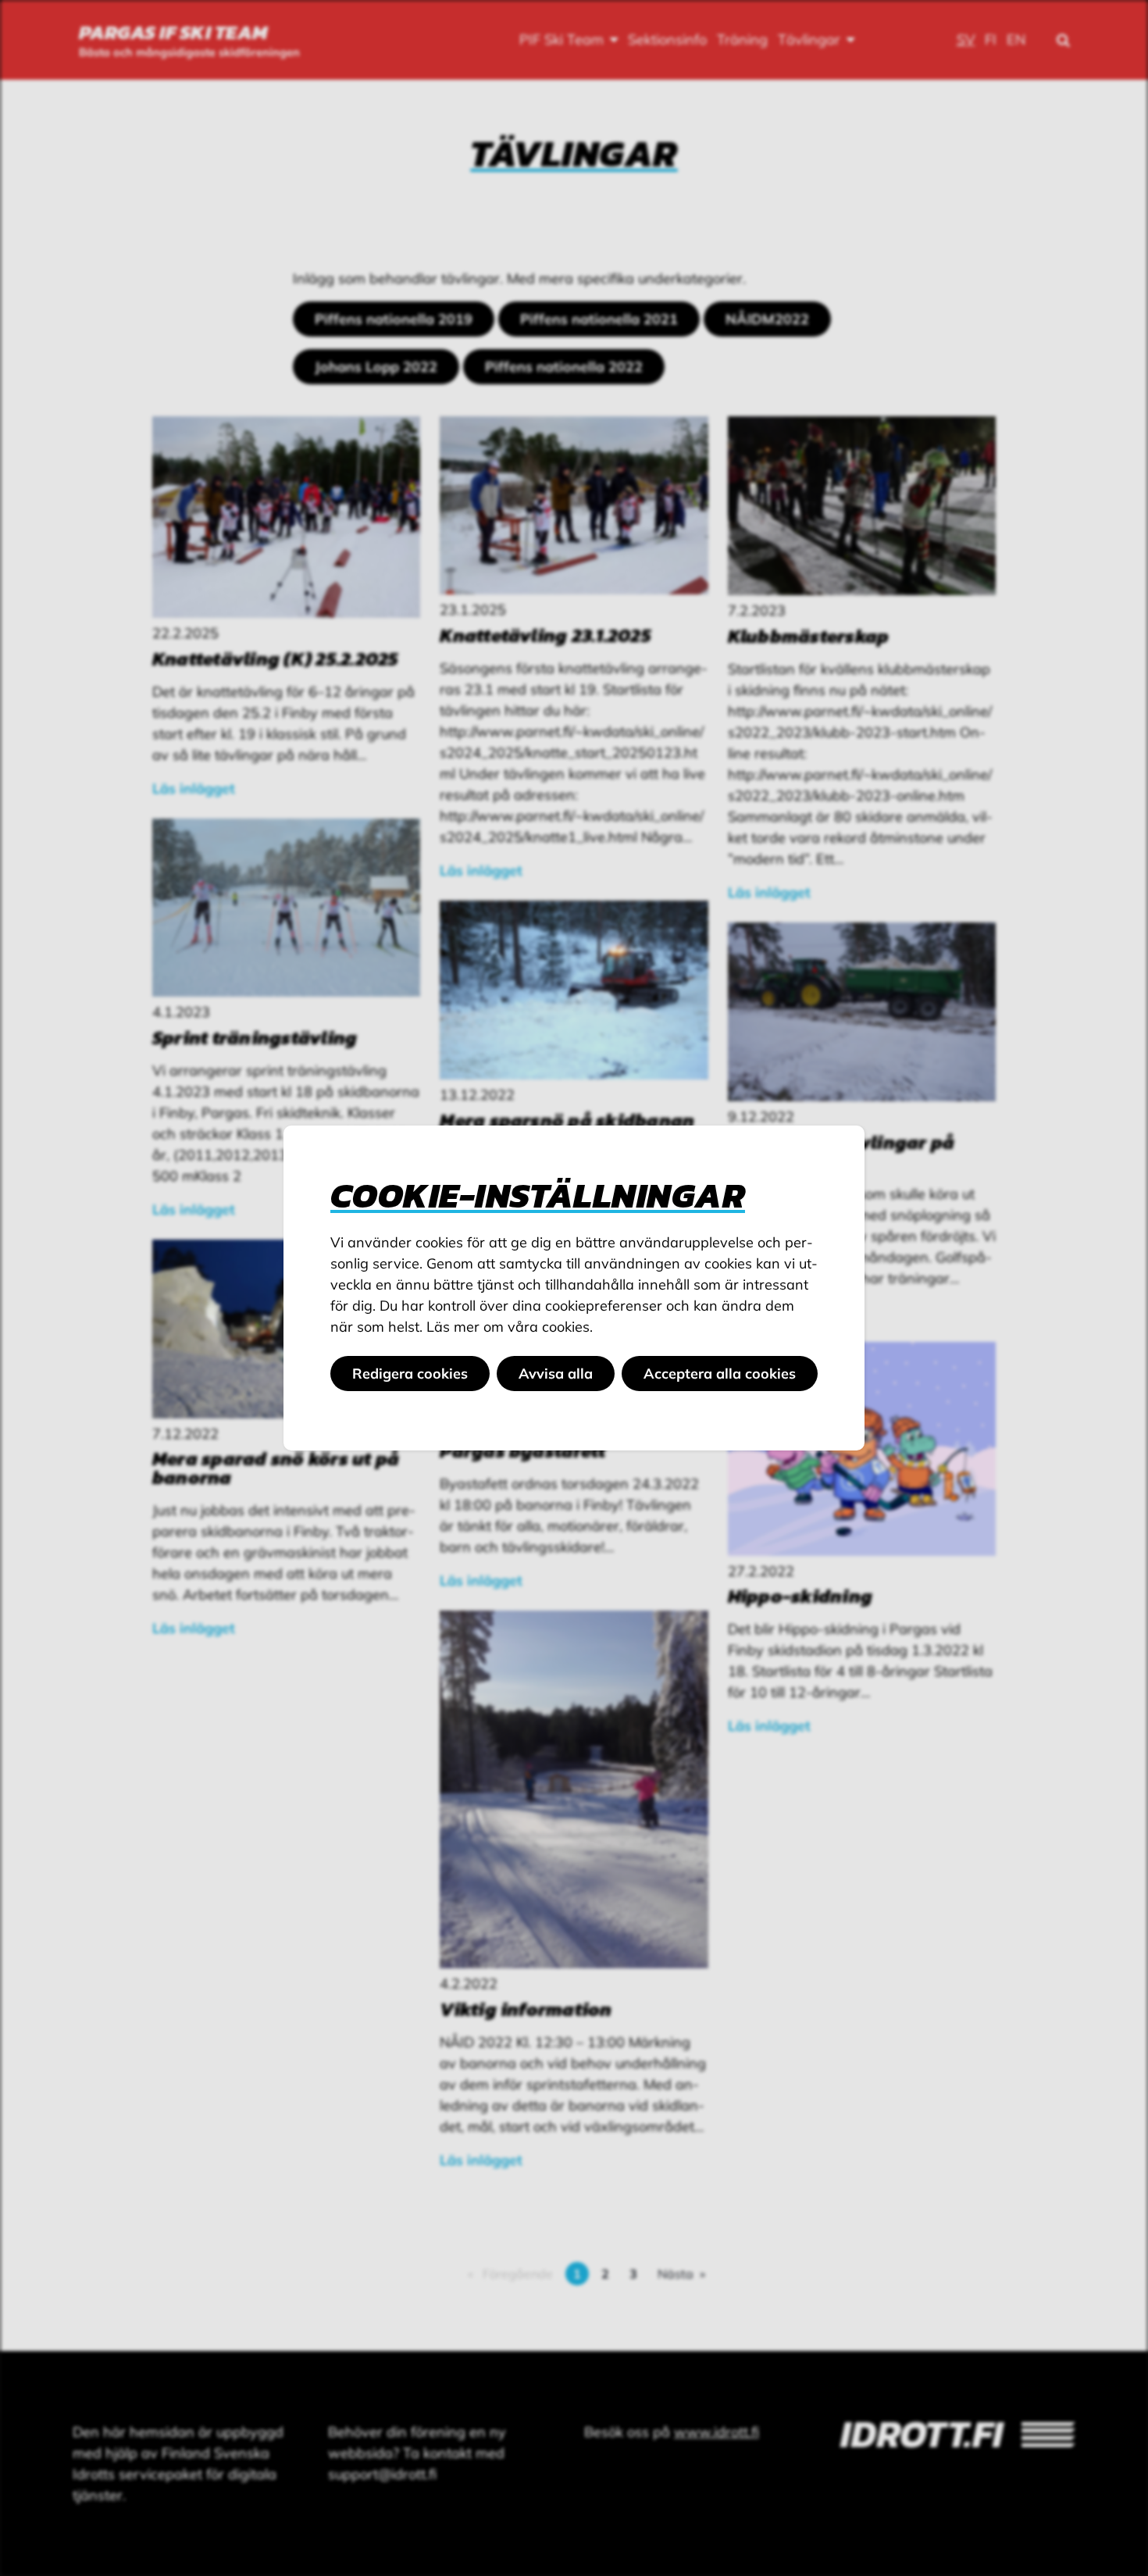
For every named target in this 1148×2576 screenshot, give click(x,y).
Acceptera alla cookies (720, 1374)
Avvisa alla (556, 1374)
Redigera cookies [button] (410, 1374)
